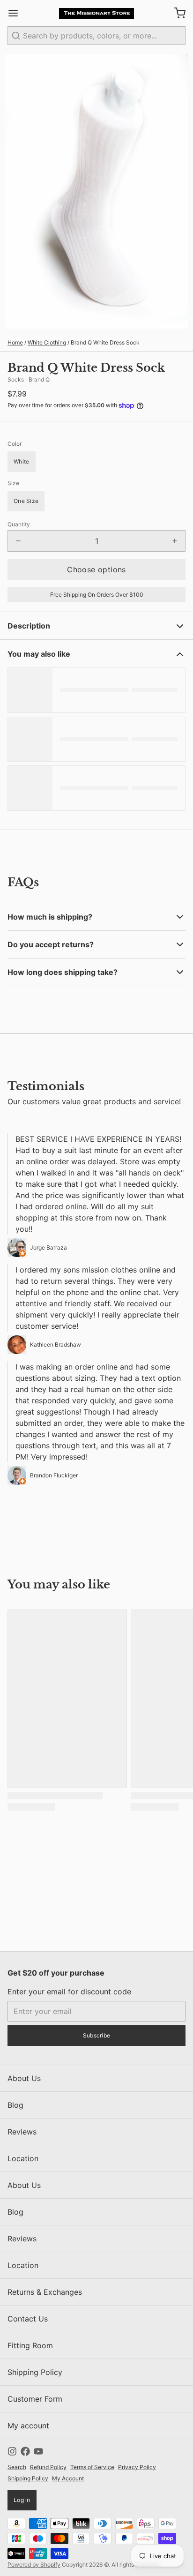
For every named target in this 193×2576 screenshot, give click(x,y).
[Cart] (176, 13)
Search (17, 2467)
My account (28, 2426)
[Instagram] (12, 2451)
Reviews (22, 2132)
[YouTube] (38, 2451)
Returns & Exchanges (45, 2292)
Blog (15, 2105)
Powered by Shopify (34, 2565)
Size (13, 483)
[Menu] (17, 13)
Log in (22, 2500)
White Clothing (47, 342)
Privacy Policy (137, 2467)
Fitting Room (30, 2345)
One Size (26, 501)
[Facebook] (25, 2451)
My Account (68, 2478)
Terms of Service (92, 2467)
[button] (96, 569)
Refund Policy (48, 2467)
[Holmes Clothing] (97, 13)
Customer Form (35, 2399)
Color (15, 444)
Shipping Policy (35, 2372)
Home (15, 342)
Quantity (19, 524)
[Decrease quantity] (18, 541)
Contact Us (28, 2319)
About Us (24, 2078)
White (22, 461)
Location (23, 2158)
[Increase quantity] (175, 541)
